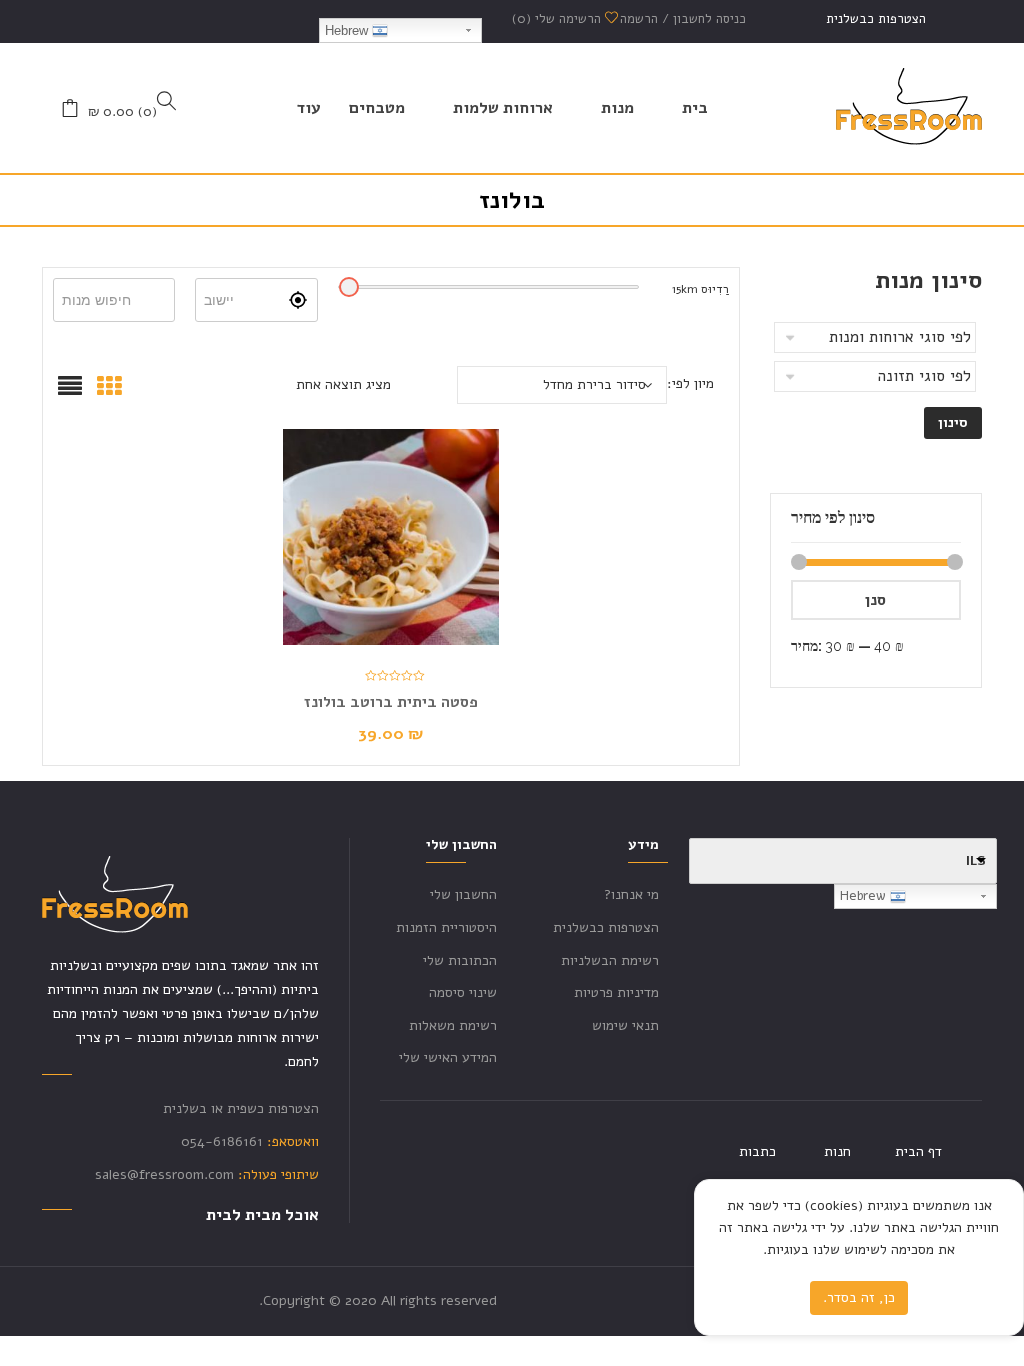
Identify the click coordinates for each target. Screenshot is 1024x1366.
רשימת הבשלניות (610, 960)
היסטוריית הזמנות (446, 927)
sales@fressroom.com (164, 1174)
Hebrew (348, 30)
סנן (875, 600)
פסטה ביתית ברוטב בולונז (391, 702)
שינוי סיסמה (463, 992)
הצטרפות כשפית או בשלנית (241, 1108)
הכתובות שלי (460, 960)
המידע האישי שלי (448, 1057)
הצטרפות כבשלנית (876, 19)
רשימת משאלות (453, 1025)
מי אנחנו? (631, 894)
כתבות (757, 1151)
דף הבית (918, 1151)
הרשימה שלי (558, 19)
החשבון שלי (463, 894)
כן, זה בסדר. (859, 1297)
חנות (837, 1151)
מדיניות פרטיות (616, 992)
